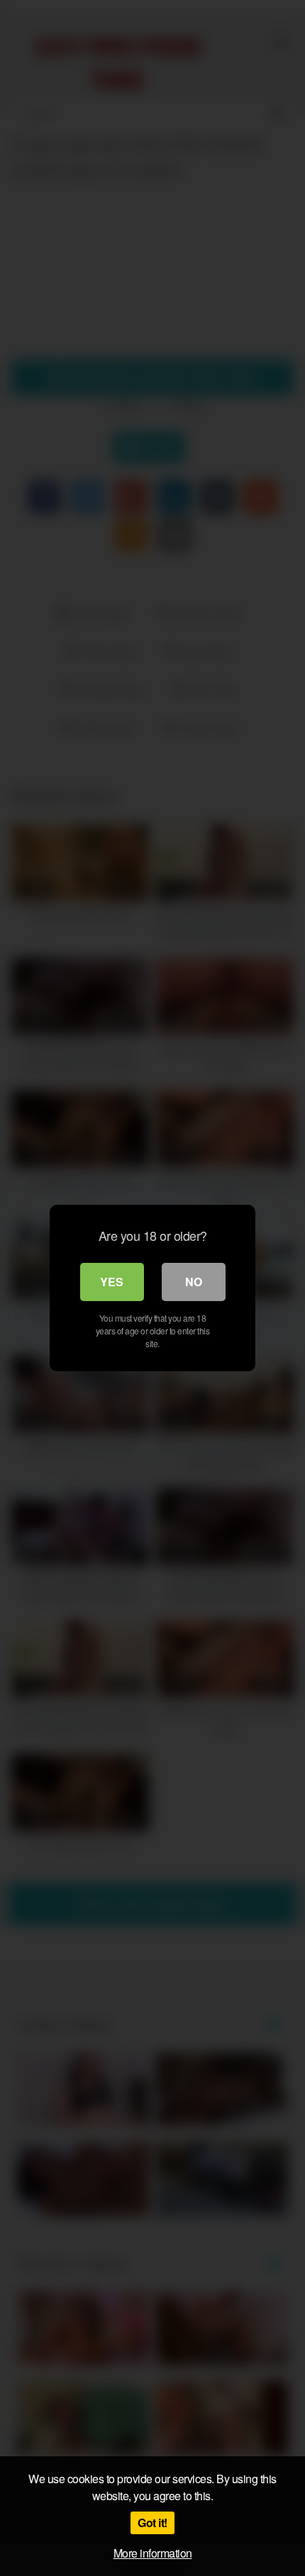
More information (153, 2553)
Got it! (152, 2523)
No (194, 1282)
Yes (112, 1282)
